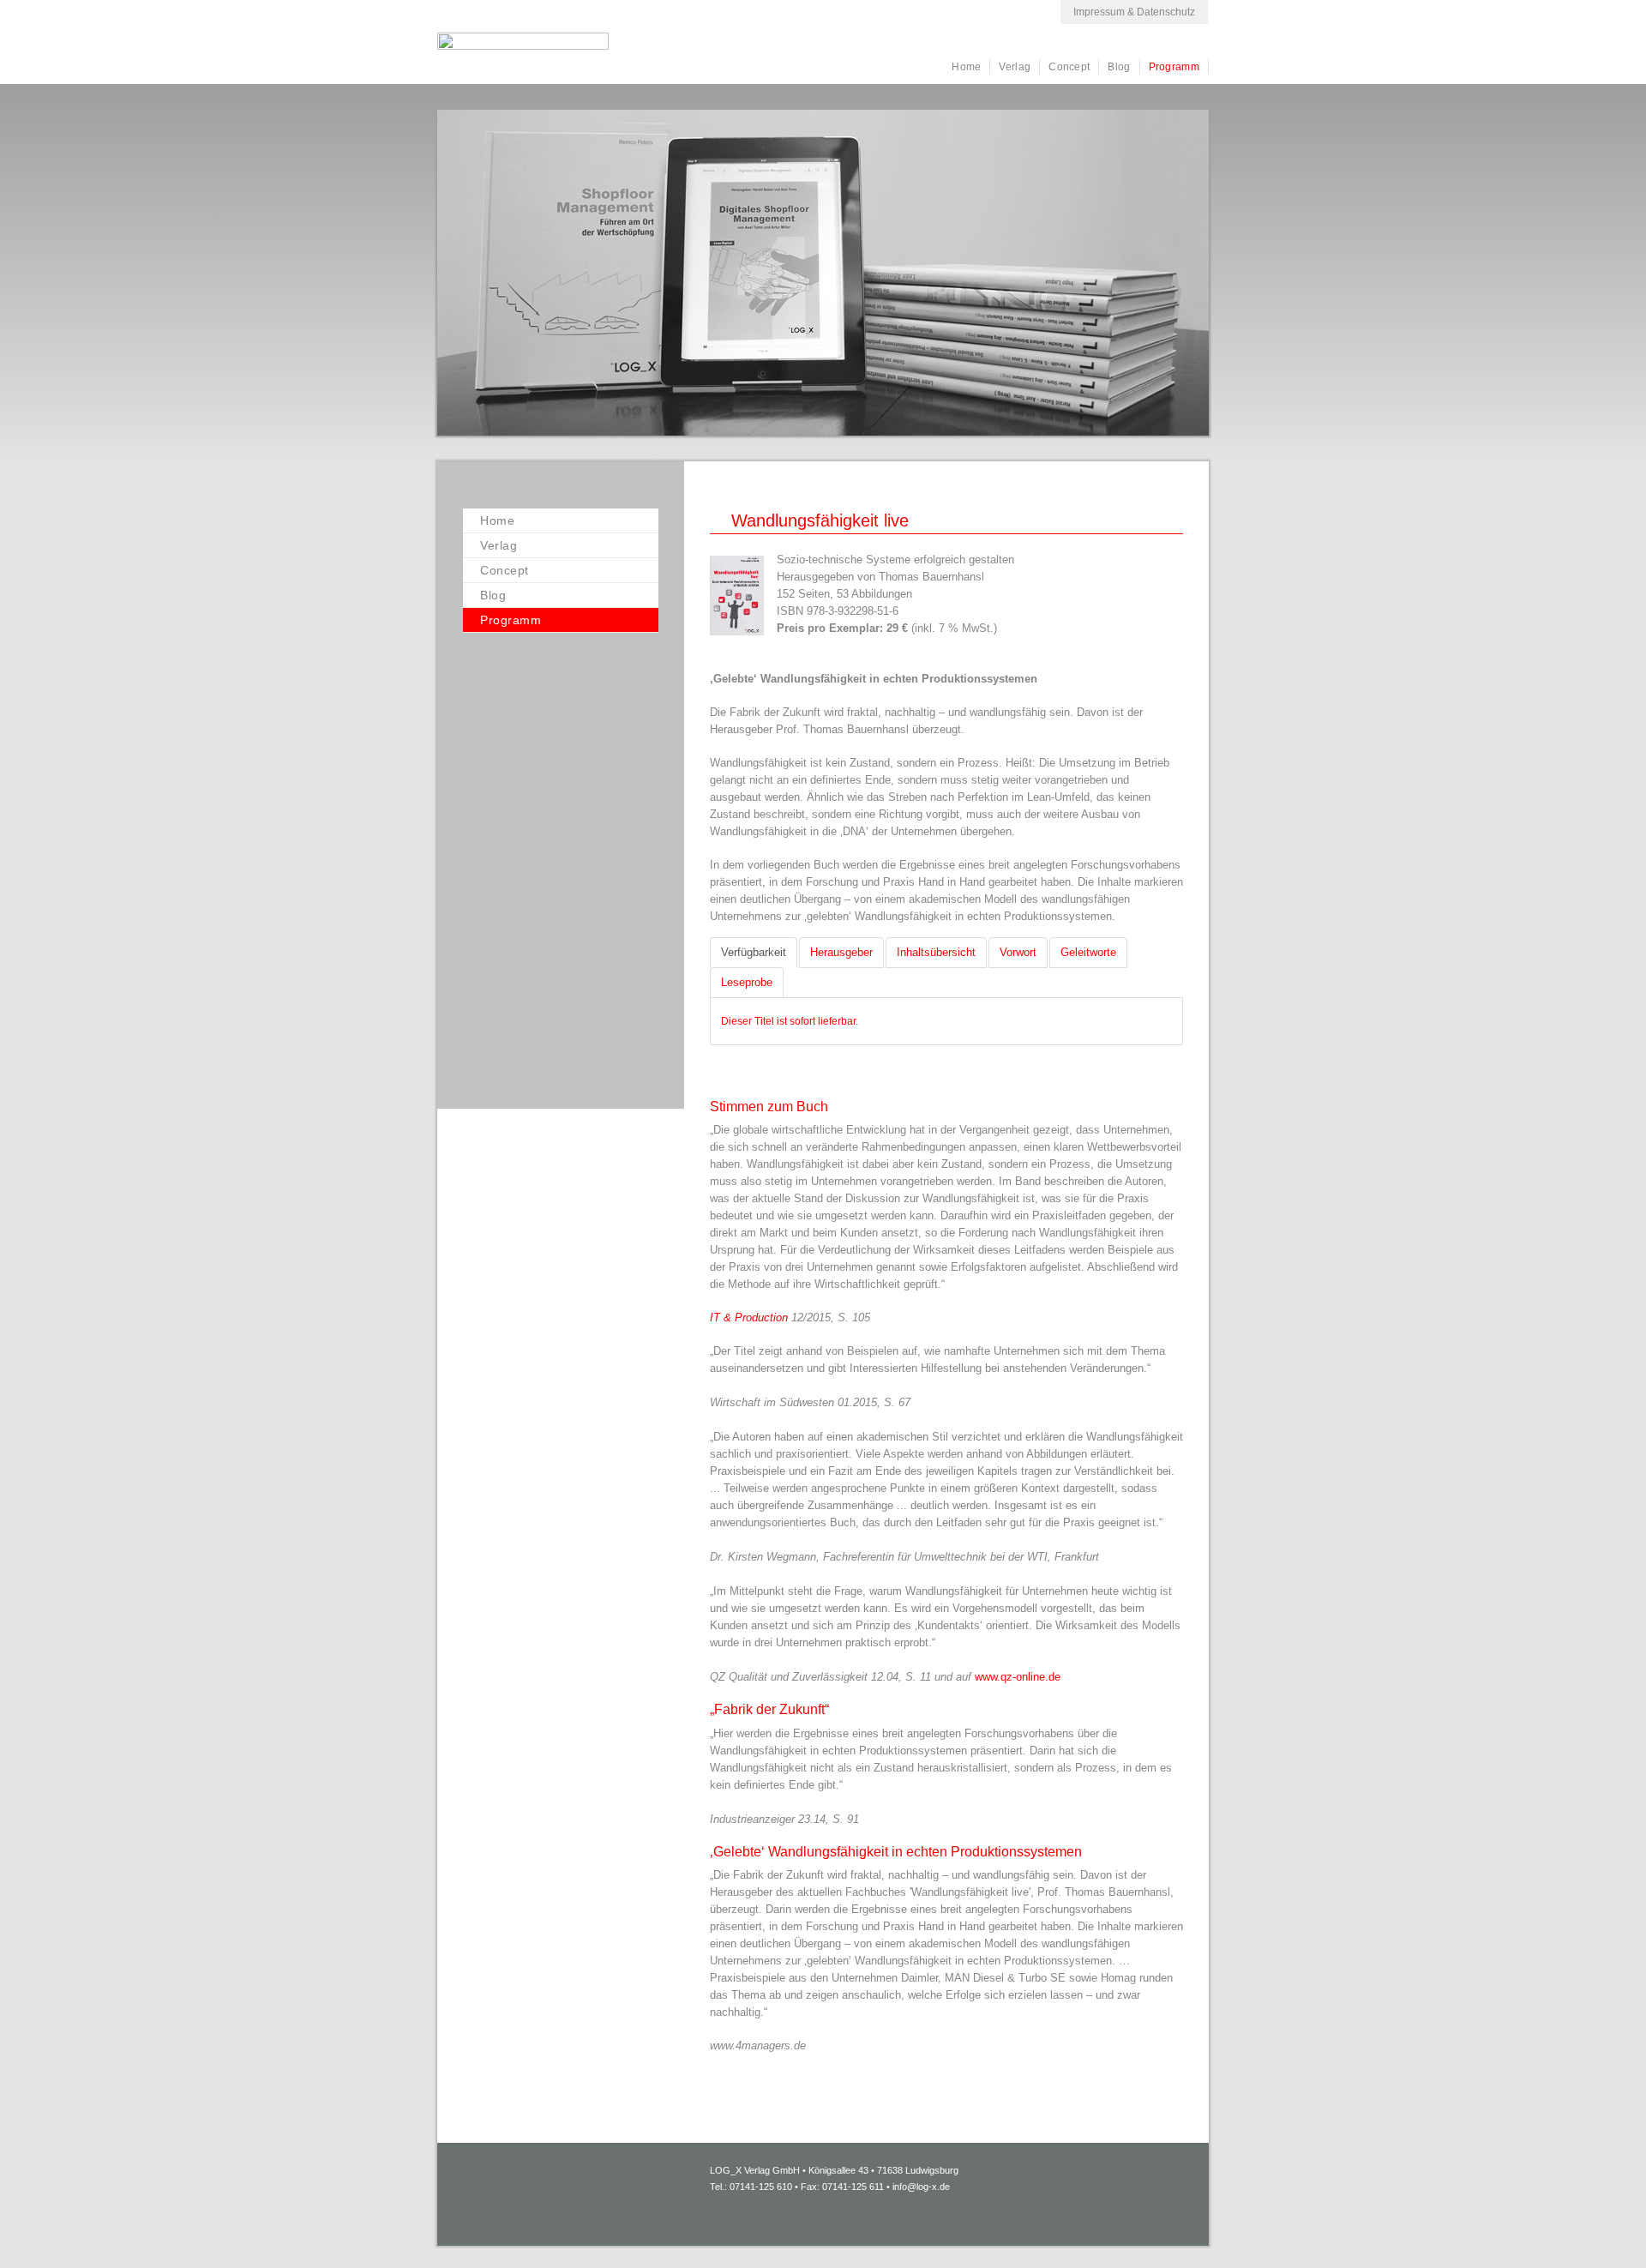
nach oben (1590, 2229)
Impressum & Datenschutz (1134, 12)
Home (966, 67)
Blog (1119, 67)
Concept (1069, 67)
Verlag (1015, 67)
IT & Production (749, 1317)
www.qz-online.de (1018, 1677)
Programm (1174, 67)
